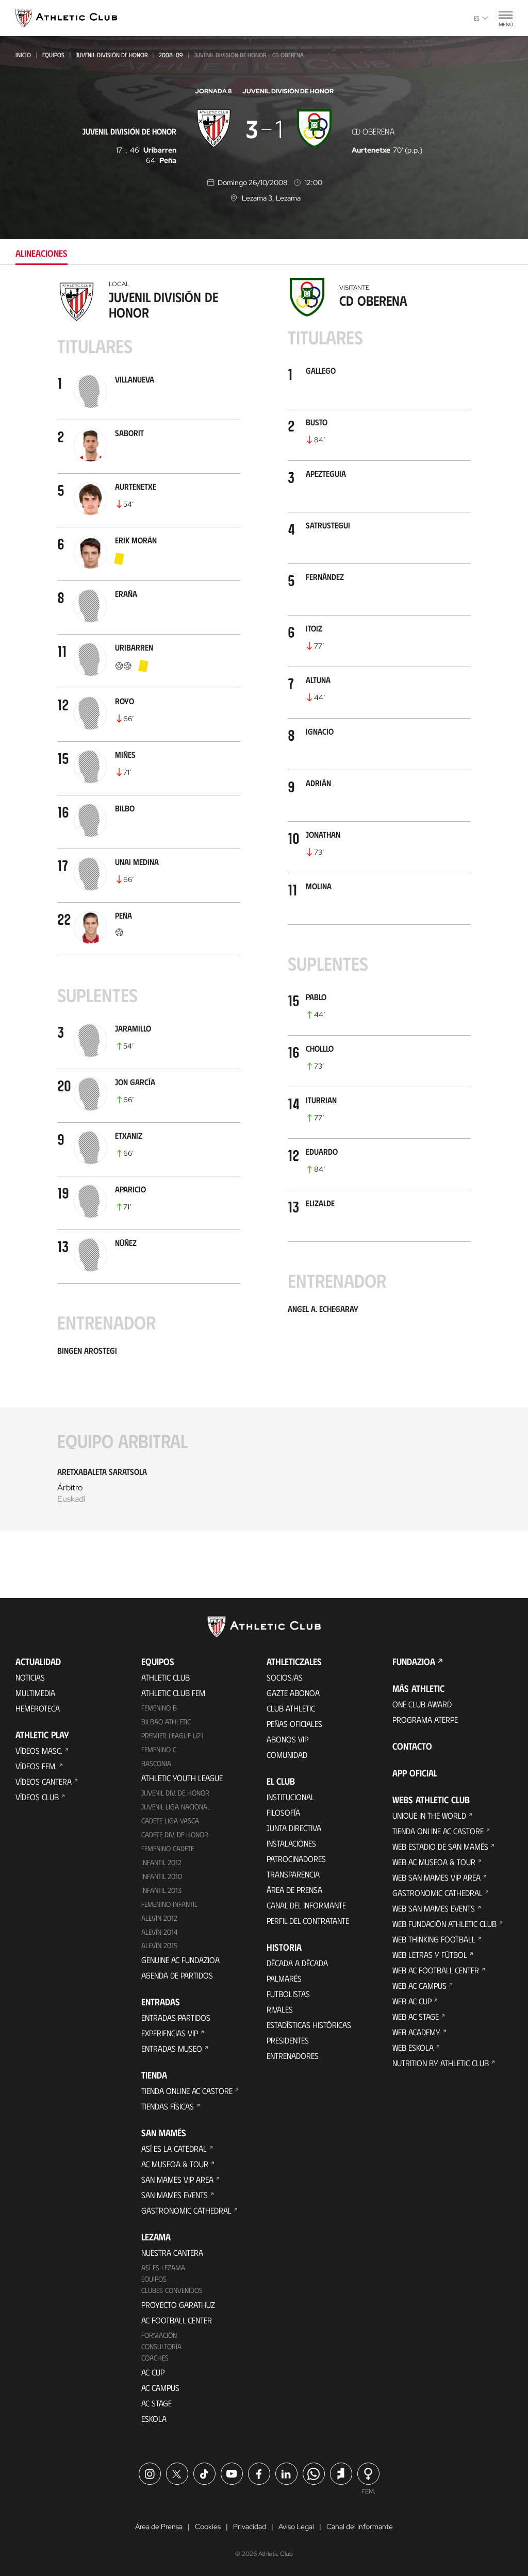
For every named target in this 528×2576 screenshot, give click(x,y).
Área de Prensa (294, 1890)
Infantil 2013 (161, 1890)
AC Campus (160, 2388)
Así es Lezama (163, 2267)
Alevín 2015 (159, 1945)
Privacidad (250, 2527)
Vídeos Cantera (44, 1781)
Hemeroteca (38, 1708)
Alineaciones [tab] (42, 253)
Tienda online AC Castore (187, 2091)
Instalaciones (291, 1843)
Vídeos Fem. (36, 1766)
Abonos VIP (287, 1739)
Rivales (280, 2009)
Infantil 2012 (161, 1862)
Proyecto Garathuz (178, 2305)
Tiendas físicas (168, 2106)
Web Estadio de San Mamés (440, 1846)
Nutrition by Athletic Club (441, 2063)
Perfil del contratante (308, 1921)
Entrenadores (293, 2056)
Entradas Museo (172, 2048)
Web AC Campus (419, 1985)
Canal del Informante (306, 1905)
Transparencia (293, 1874)
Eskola (154, 2419)
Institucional (291, 1797)
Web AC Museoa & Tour (434, 1862)
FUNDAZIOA (414, 1661)
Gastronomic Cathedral (186, 2210)
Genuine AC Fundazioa (180, 1960)
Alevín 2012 (159, 1918)
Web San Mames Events (434, 1908)
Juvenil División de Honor (112, 55)
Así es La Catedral (174, 2148)
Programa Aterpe (425, 1719)
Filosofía (283, 1812)
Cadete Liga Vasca (170, 1821)
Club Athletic (291, 1708)
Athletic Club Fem (173, 1693)
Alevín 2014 (160, 1932)
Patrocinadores (296, 1859)
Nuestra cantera (172, 2253)
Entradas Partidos (176, 2017)
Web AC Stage (416, 2016)
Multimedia (35, 1693)
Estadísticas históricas (309, 2025)
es (477, 18)
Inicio (23, 55)
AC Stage (156, 2403)
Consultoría (161, 2346)
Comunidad (287, 1755)
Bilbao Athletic (166, 1722)
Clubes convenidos (172, 2290)
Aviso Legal (296, 2527)
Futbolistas (288, 1994)
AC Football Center (177, 2320)
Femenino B (159, 1708)
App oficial (415, 1773)
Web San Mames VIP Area (436, 1877)
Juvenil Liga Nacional (176, 1807)
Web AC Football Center (436, 1970)
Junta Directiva (294, 1828)
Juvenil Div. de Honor (175, 1793)
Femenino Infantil (169, 1904)
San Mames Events (175, 2195)
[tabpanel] (264, 911)
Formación (159, 2335)
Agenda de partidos (177, 1975)
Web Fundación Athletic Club (444, 1924)
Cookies (208, 2527)
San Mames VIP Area (177, 2179)
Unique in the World (429, 1815)
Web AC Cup (412, 2001)
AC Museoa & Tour (175, 2164)
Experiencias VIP (170, 2033)
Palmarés (284, 1978)
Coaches (155, 2358)
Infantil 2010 (162, 1876)
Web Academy (416, 2032)
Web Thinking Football (434, 1939)
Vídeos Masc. (39, 1750)
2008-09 (171, 55)
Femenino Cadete (168, 1848)
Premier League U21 (172, 1735)
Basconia (156, 1763)
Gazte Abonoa (293, 1693)
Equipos (53, 55)
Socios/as (285, 1677)
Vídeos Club (37, 1797)
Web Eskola (413, 2047)
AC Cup (153, 2372)
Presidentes (288, 2040)
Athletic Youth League (182, 1778)
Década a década (297, 1963)
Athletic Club (166, 1677)
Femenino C (159, 1749)
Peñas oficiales (294, 1724)
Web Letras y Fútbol (430, 1955)
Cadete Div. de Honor (175, 1834)
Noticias (30, 1677)
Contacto (412, 1746)
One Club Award (422, 1704)
